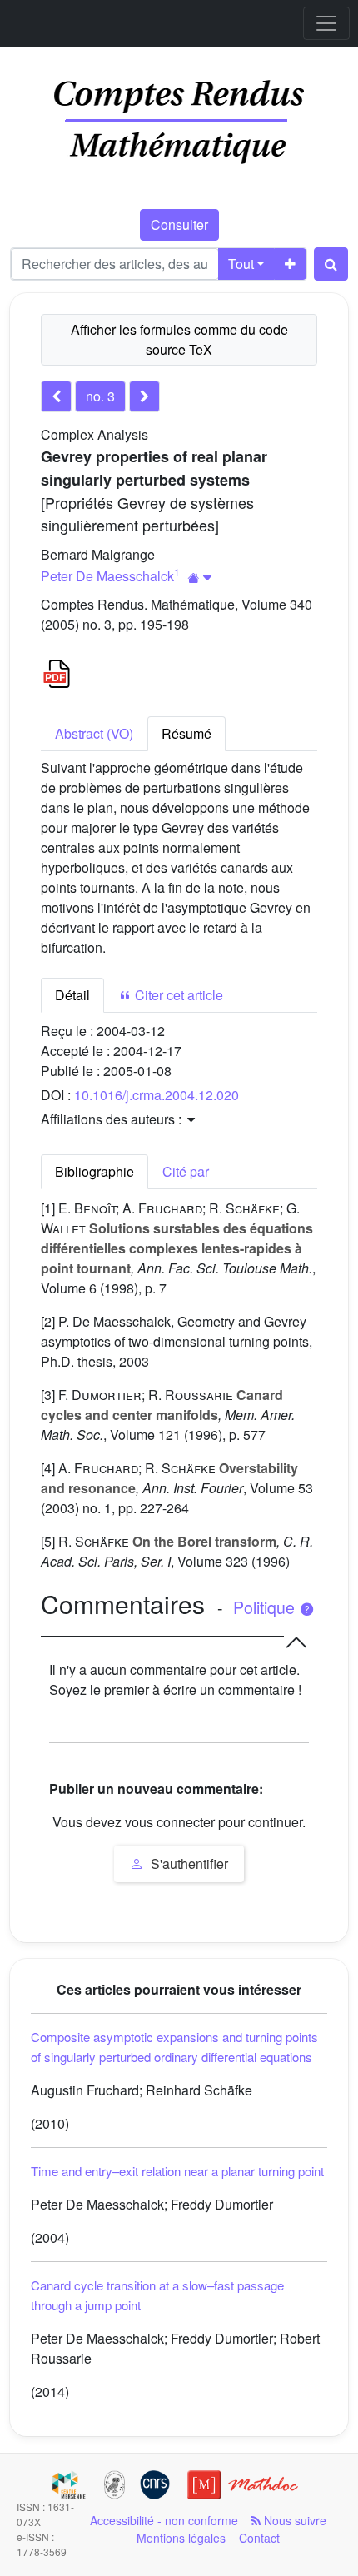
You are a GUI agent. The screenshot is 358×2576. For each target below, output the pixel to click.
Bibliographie (94, 1171)
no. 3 (100, 396)
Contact (259, 2538)
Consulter (179, 224)
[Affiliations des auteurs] (200, 578)
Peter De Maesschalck (107, 576)
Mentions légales (181, 2538)
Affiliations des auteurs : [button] (113, 1119)
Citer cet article (177, 995)
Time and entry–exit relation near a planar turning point (177, 2171)
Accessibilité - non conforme (164, 2520)
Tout (241, 264)
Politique (266, 1607)
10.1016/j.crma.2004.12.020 (157, 1095)
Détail (72, 995)
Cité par (186, 1171)
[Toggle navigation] (326, 23)
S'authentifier (188, 1863)
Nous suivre (293, 2520)
